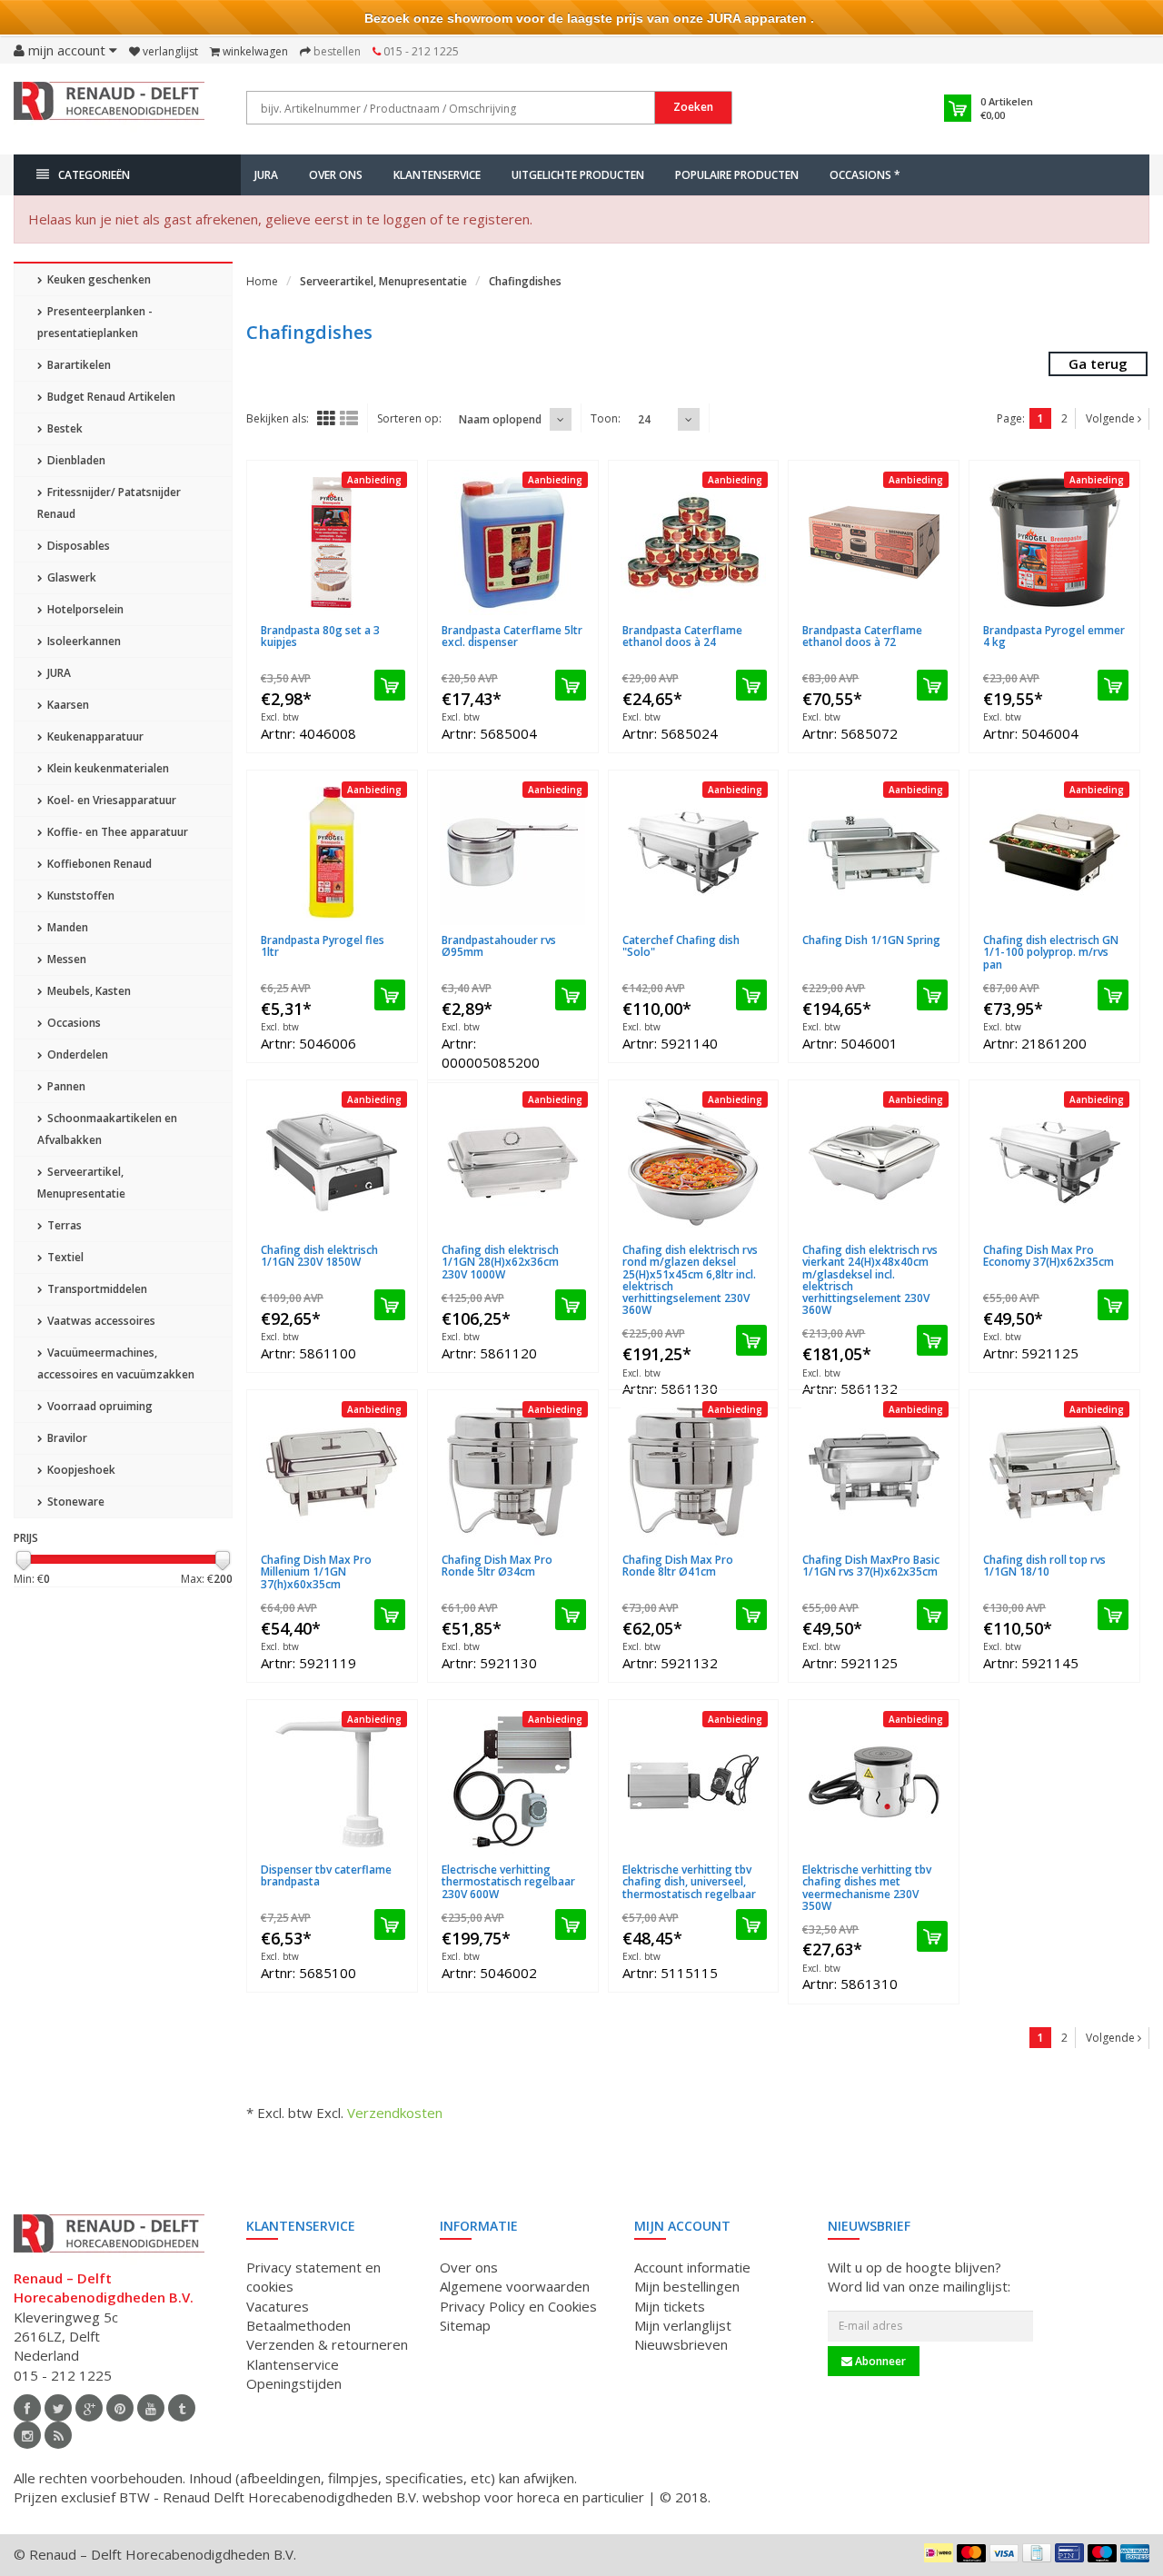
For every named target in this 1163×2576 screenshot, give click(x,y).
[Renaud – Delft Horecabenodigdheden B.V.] (109, 107)
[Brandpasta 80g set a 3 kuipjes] (332, 542)
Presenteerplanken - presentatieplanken (95, 322)
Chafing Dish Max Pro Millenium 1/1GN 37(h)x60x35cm (316, 1571)
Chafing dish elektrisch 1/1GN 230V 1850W (319, 1256)
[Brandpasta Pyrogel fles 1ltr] (332, 852)
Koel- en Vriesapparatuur (110, 800)
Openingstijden (294, 2383)
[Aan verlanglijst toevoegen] (368, 619)
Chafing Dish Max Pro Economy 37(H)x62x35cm (1049, 1256)
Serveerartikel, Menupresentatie (81, 1183)
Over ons (336, 175)
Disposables (77, 546)
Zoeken (693, 107)
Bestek (64, 428)
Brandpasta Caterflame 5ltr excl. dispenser (512, 636)
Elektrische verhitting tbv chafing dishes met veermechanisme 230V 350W (867, 1888)
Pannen (65, 1086)
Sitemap (465, 2325)
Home (262, 281)
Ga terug (1098, 363)
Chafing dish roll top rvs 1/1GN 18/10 (1044, 1566)
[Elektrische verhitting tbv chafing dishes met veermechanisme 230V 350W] (874, 1782)
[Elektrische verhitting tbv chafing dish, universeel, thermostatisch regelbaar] (694, 1782)
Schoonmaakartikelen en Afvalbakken (107, 1129)
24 (644, 419)
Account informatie (692, 2267)
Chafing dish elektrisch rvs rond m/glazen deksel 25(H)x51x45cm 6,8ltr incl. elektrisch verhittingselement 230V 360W (690, 1280)
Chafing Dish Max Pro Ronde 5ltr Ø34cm (497, 1566)
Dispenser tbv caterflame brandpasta (326, 1875)
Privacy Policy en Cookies (518, 2306)
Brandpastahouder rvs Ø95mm (499, 946)
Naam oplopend (500, 419)
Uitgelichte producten (578, 175)
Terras (63, 1225)
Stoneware (75, 1502)
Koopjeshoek (80, 1470)
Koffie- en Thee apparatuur (116, 832)
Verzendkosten (395, 2113)
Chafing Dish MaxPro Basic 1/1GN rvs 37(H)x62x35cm (871, 1566)
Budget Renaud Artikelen (110, 397)
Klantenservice (437, 175)
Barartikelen (78, 365)
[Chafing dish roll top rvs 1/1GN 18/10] (1054, 1472)
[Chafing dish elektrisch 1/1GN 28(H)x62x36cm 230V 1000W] (513, 1162)
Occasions (73, 1023)
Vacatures (278, 2306)
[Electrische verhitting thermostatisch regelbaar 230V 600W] (513, 1782)
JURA (266, 175)
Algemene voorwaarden (515, 2286)
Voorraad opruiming (99, 1406)
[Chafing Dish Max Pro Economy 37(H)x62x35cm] (1054, 1162)
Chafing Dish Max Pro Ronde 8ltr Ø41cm (678, 1566)
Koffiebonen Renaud (98, 864)
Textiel (64, 1257)
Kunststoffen (80, 895)
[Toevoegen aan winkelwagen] (390, 685)
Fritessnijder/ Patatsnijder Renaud (109, 503)
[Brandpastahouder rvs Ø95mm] (513, 852)
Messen (65, 959)
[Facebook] (27, 2408)
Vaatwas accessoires (100, 1321)
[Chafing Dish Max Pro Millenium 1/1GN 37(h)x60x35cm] (332, 1472)
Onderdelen (76, 1054)
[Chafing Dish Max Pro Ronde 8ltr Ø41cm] (694, 1472)
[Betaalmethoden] (939, 2552)
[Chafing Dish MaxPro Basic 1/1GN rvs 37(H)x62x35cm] (874, 1472)
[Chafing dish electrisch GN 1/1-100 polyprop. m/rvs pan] (1054, 852)
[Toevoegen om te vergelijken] (398, 619)
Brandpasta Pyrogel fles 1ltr (323, 946)
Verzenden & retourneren (327, 2344)
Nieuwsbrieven (681, 2344)
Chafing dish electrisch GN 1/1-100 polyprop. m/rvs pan (1051, 952)
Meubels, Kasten (88, 991)
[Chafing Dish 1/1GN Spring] (874, 852)
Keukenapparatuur (94, 736)
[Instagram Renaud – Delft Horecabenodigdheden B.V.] (27, 2435)
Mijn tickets (670, 2306)
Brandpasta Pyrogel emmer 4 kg (1054, 636)
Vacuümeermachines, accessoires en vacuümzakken (116, 1363)
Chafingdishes (525, 281)
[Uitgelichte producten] (58, 2435)
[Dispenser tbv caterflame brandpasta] (332, 1782)
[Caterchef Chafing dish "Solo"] (694, 852)
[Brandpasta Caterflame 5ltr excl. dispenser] (513, 542)
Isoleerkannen (83, 641)
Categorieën (94, 175)
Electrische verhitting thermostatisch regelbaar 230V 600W (508, 1881)
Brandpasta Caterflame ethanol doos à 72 (862, 636)
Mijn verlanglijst (683, 2325)
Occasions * (865, 175)
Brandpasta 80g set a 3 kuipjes (320, 636)
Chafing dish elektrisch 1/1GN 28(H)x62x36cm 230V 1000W (500, 1262)
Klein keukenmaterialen (107, 768)
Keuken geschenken (98, 279)
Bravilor (66, 1438)
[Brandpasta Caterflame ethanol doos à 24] (694, 542)
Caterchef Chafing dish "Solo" (681, 946)
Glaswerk (70, 577)
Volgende (1112, 418)
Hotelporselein (84, 609)
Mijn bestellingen (687, 2286)
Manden (66, 927)
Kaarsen (67, 705)
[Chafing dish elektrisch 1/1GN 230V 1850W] (332, 1162)
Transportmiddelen (96, 1289)
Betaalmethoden (298, 2325)
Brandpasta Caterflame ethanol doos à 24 (682, 636)
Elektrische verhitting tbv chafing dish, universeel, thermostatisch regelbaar (689, 1881)
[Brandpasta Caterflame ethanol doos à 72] (874, 542)
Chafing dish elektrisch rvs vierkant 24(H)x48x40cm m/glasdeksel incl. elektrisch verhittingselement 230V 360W (870, 1280)
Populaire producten (737, 175)
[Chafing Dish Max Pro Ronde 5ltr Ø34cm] (513, 1472)
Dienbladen (75, 460)
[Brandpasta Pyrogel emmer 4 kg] (1054, 542)
